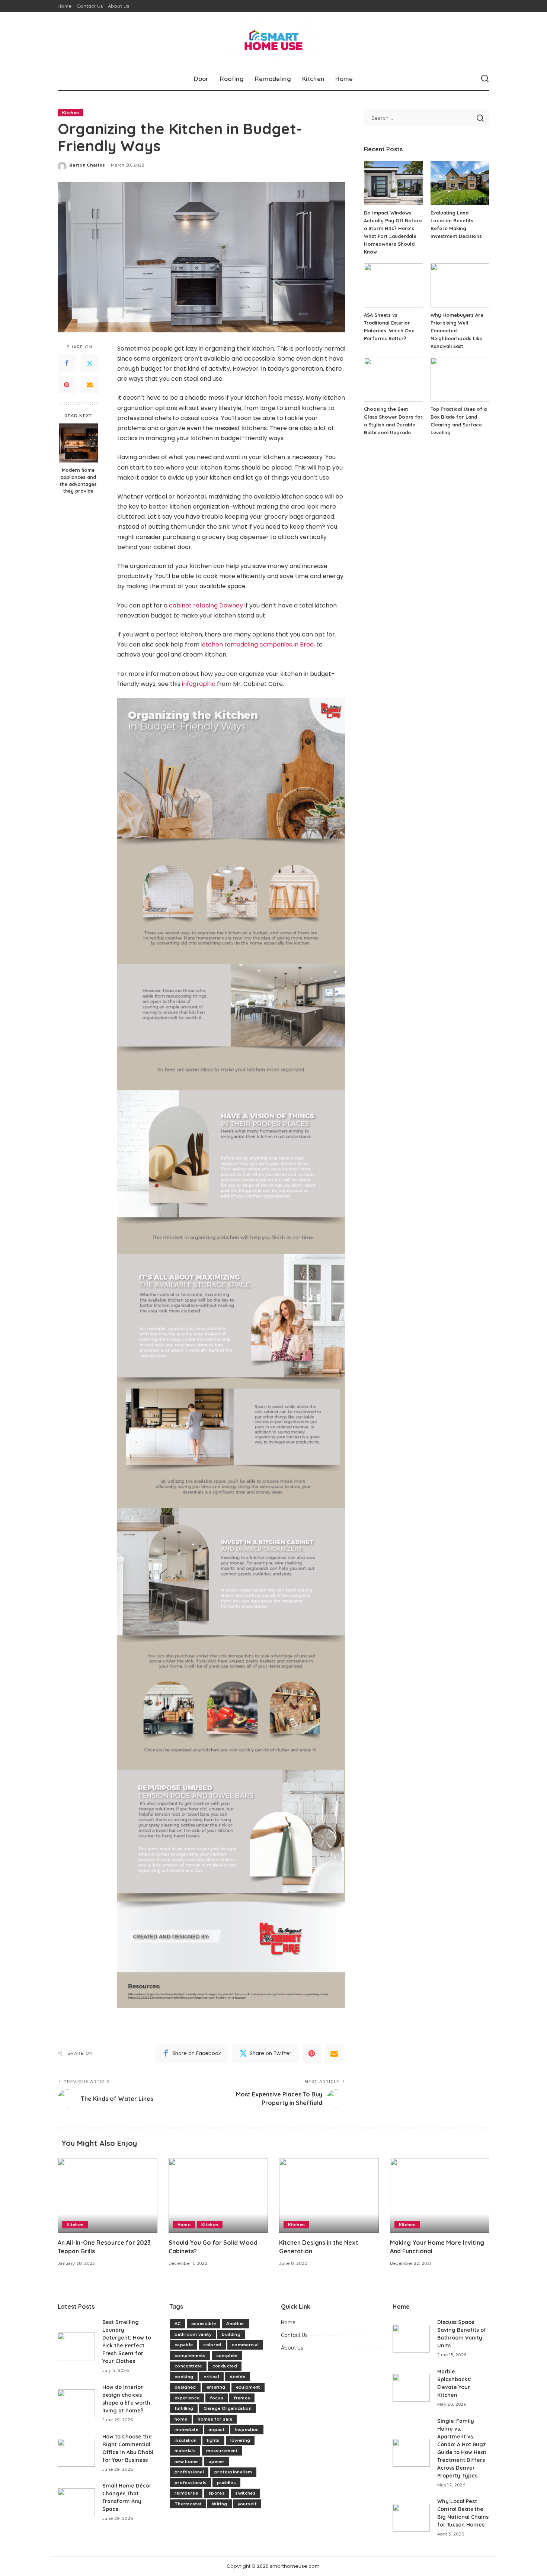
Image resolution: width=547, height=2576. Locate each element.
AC (178, 2324)
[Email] (90, 384)
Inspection (247, 2430)
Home (184, 2225)
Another (235, 2324)
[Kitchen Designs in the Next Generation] (329, 2195)
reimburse (186, 2493)
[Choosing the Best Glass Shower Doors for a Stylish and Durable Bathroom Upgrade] (393, 380)
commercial (245, 2345)
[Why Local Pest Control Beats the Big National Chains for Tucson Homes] (411, 2518)
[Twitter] (90, 363)
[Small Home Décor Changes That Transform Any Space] (76, 2502)
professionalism (233, 2472)
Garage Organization (228, 2408)
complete (227, 2356)
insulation (185, 2440)
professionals (191, 2483)
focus (217, 2398)
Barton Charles (87, 165)
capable (184, 2345)
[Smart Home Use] (273, 40)
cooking (184, 2377)
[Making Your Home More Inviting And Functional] (440, 2195)
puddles (226, 2483)
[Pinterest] (67, 384)
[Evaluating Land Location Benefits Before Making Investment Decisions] (460, 183)
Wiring (219, 2504)
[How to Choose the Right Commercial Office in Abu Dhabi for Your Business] (76, 2453)
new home (186, 2461)
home (181, 2419)
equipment (248, 2387)
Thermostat (188, 2504)
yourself (247, 2504)
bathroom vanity (193, 2334)
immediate (186, 2430)
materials (185, 2451)
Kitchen (71, 113)
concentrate (188, 2366)
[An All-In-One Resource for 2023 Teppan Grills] (108, 2195)
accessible (204, 2324)
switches (245, 2493)
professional (189, 2472)
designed (185, 2387)
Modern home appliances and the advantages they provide (78, 480)
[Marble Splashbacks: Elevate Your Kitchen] (411, 2388)
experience (187, 2398)
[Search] (485, 79)
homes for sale (215, 2419)
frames (242, 2398)
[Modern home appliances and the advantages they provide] (78, 443)
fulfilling (184, 2408)
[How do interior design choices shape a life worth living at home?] (76, 2403)
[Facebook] (67, 363)
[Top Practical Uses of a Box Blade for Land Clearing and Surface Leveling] (460, 380)
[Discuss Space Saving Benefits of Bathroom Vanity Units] (411, 2339)
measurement (222, 2451)
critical (211, 2377)
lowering (240, 2440)
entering (216, 2387)
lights (213, 2440)
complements (190, 2356)
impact (217, 2430)
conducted (225, 2366)
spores (217, 2493)
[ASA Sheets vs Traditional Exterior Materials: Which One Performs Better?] (393, 285)
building (231, 2334)
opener (217, 2461)
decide (237, 2377)
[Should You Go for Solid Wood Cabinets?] (218, 2195)
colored (212, 2345)
